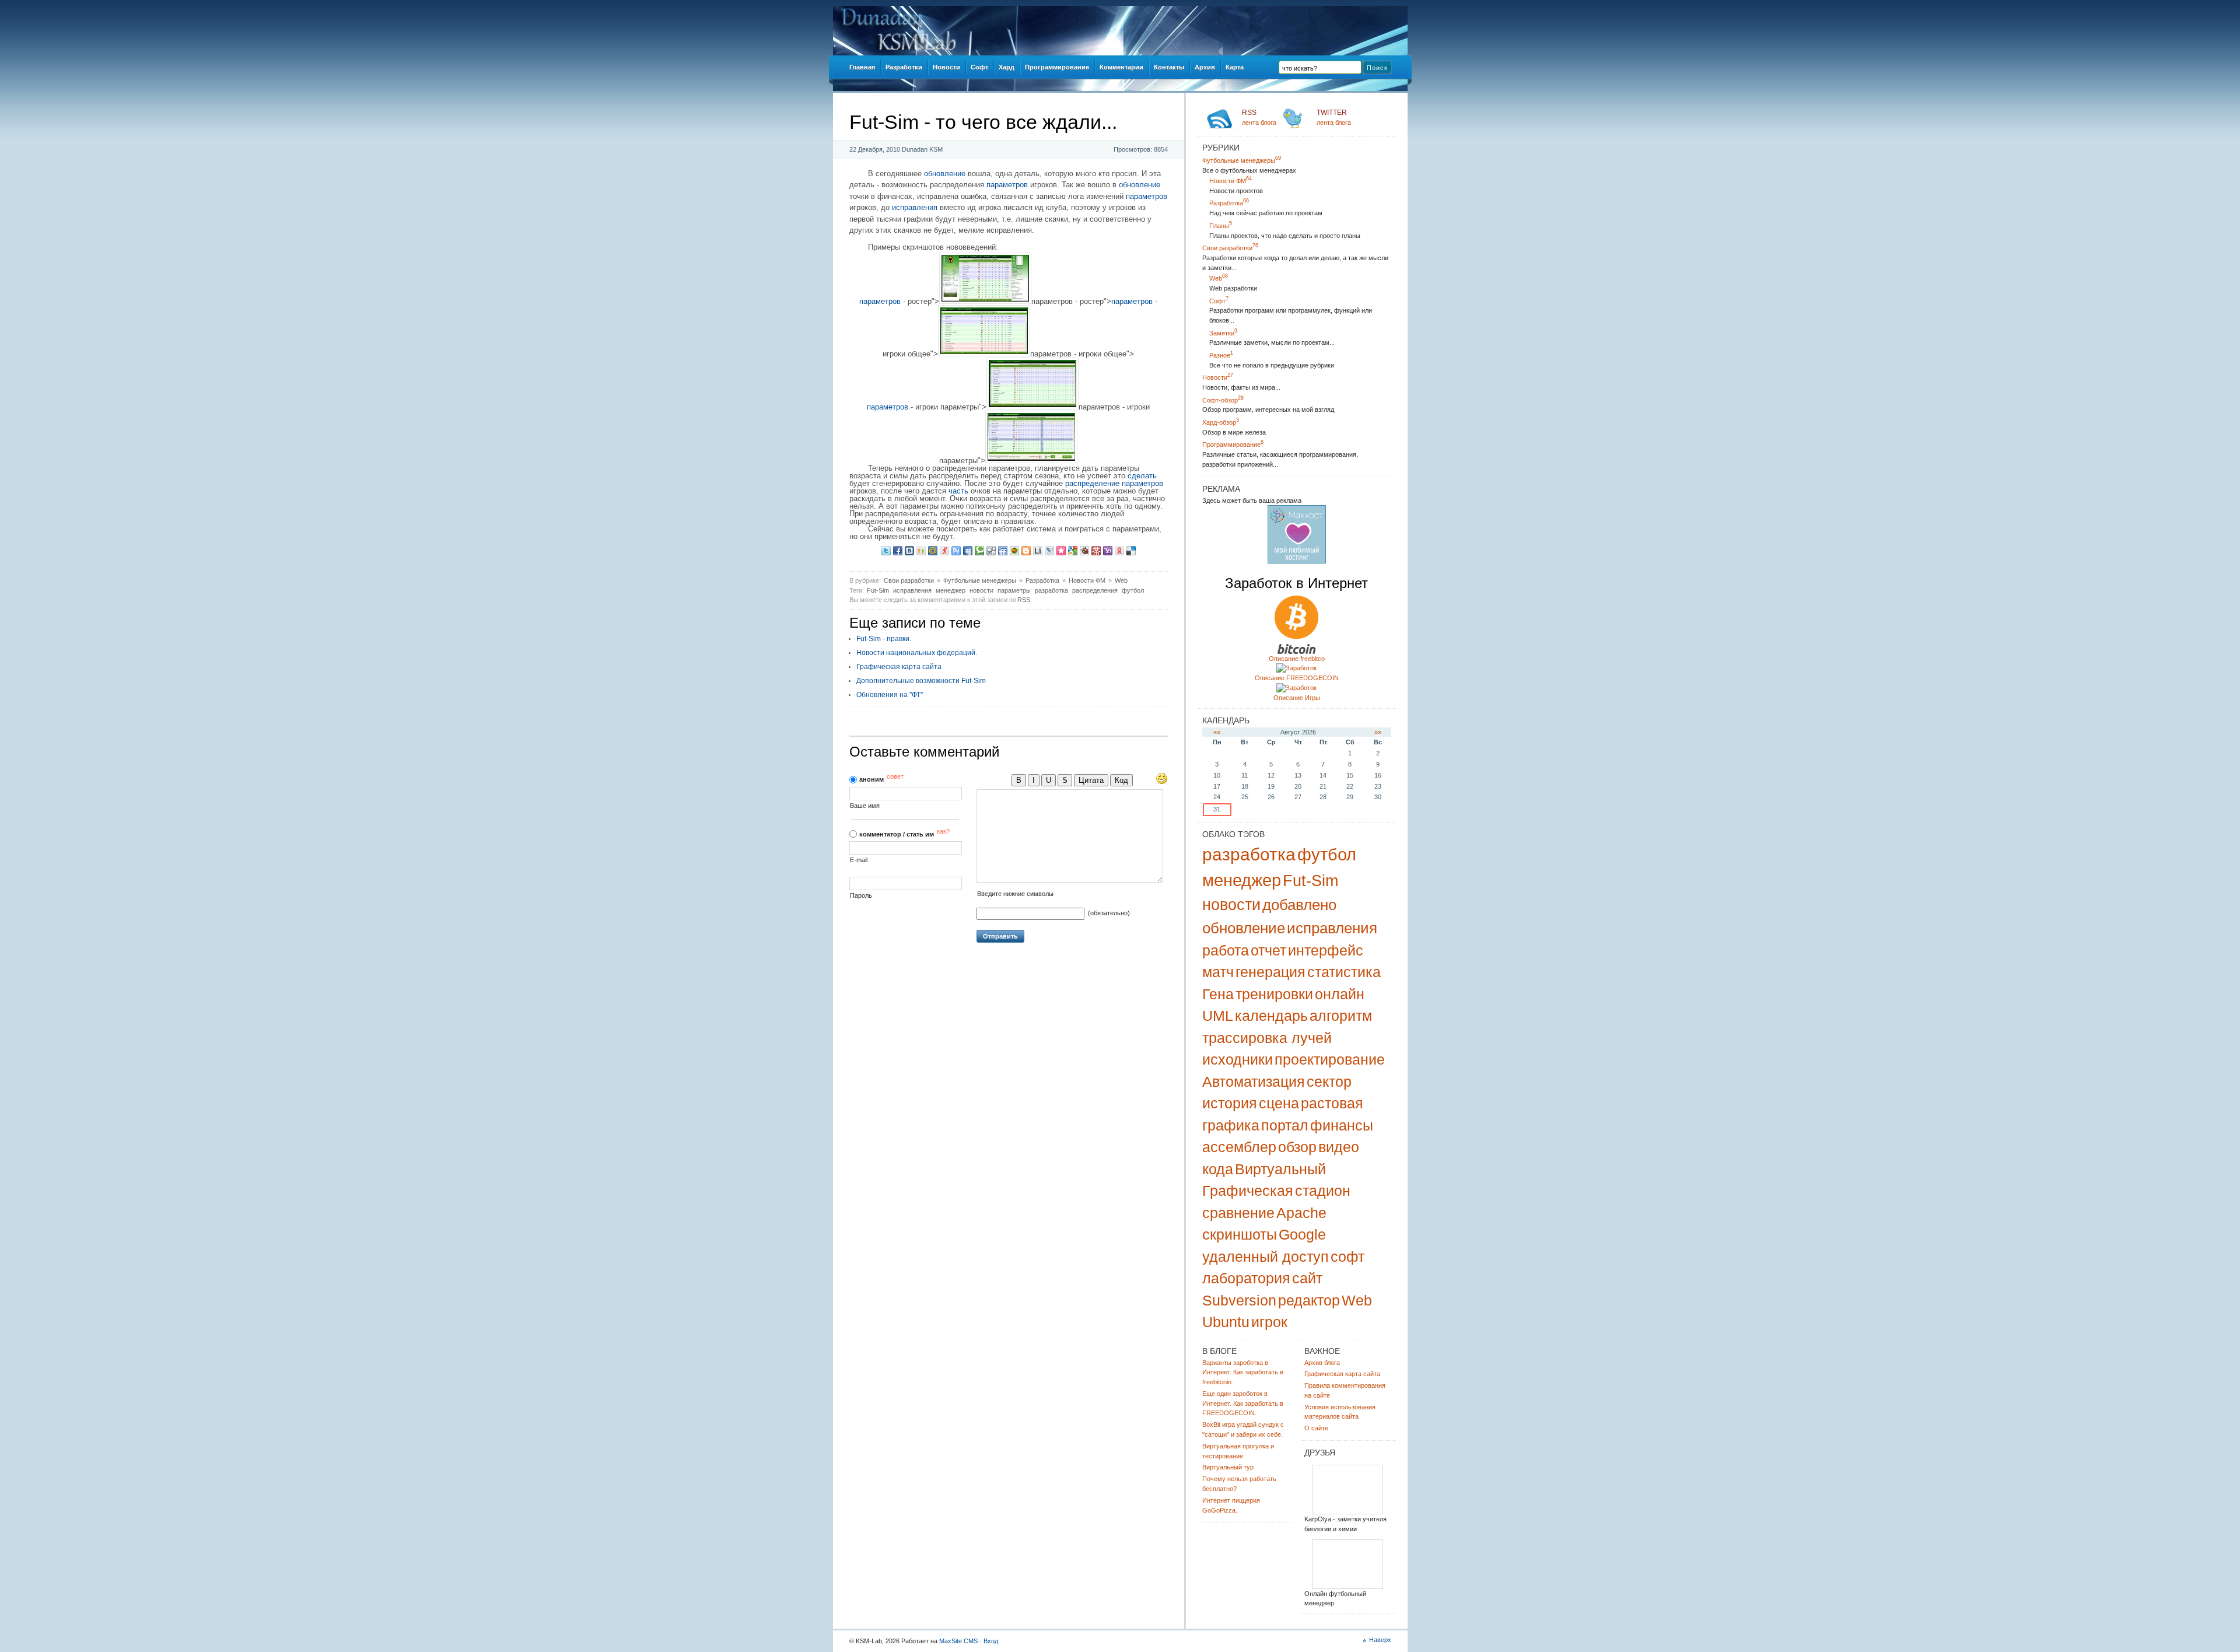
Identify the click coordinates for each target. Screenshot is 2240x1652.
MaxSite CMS (958, 1641)
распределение (1092, 483)
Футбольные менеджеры (980, 580)
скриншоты (1240, 1234)
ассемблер (1239, 1147)
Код (1121, 780)
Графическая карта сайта (899, 667)
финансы (1342, 1125)
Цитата (1091, 780)
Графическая (1248, 1191)
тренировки (1274, 994)
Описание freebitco (1297, 659)
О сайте (1316, 1428)
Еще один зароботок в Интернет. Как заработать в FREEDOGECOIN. (1243, 1403)
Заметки (1223, 333)
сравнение (1238, 1213)
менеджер (951, 590)
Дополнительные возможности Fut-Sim (921, 681)
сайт (1307, 1278)
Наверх (1380, 1640)
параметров (1007, 185)
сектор (1329, 1081)
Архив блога (1322, 1363)
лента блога (1259, 117)
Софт (1219, 301)
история (1230, 1103)
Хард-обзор (1221, 422)
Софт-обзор (1223, 400)
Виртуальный (1280, 1169)
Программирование (1233, 444)
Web (1121, 580)
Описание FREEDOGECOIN (1297, 678)
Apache (1301, 1213)
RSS (1024, 600)
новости (981, 590)
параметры (1014, 590)
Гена (1218, 994)
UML (1218, 1016)
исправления (915, 207)
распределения (1095, 590)
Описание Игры (1297, 698)
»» (1378, 732)
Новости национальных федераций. (917, 653)
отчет (1268, 950)
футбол (1133, 590)
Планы (1221, 226)
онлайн (1340, 994)
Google (1302, 1234)
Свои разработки (909, 580)
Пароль (861, 896)
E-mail (859, 860)
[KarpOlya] (1347, 1512)
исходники (1238, 1059)
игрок (1269, 1322)
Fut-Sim (878, 590)
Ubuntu (1226, 1322)
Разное (1221, 355)
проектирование (1330, 1059)
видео (1339, 1147)
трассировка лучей (1267, 1038)
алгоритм (1341, 1016)
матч (1218, 972)
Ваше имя (865, 806)
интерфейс (1326, 950)
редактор (1309, 1300)
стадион (1323, 1191)
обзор (1297, 1147)
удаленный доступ (1266, 1256)
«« (1217, 732)
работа (1226, 950)
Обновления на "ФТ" (890, 695)
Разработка (1042, 580)
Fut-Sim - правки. (884, 639)
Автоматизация (1254, 1081)
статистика (1344, 972)
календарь (1271, 1016)
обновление (945, 174)
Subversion (1239, 1300)
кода (1218, 1169)
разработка (1051, 590)
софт (1347, 1256)
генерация (1270, 972)
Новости (1218, 377)
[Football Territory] (1347, 1587)
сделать (1142, 476)
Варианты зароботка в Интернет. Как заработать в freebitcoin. (1243, 1373)
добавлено (1299, 905)
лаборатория (1246, 1278)
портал (1285, 1125)
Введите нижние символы (1015, 894)
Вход (991, 1641)
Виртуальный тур (1228, 1467)
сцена (1279, 1103)
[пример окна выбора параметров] (1031, 461)
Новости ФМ (1087, 580)
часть (958, 491)
